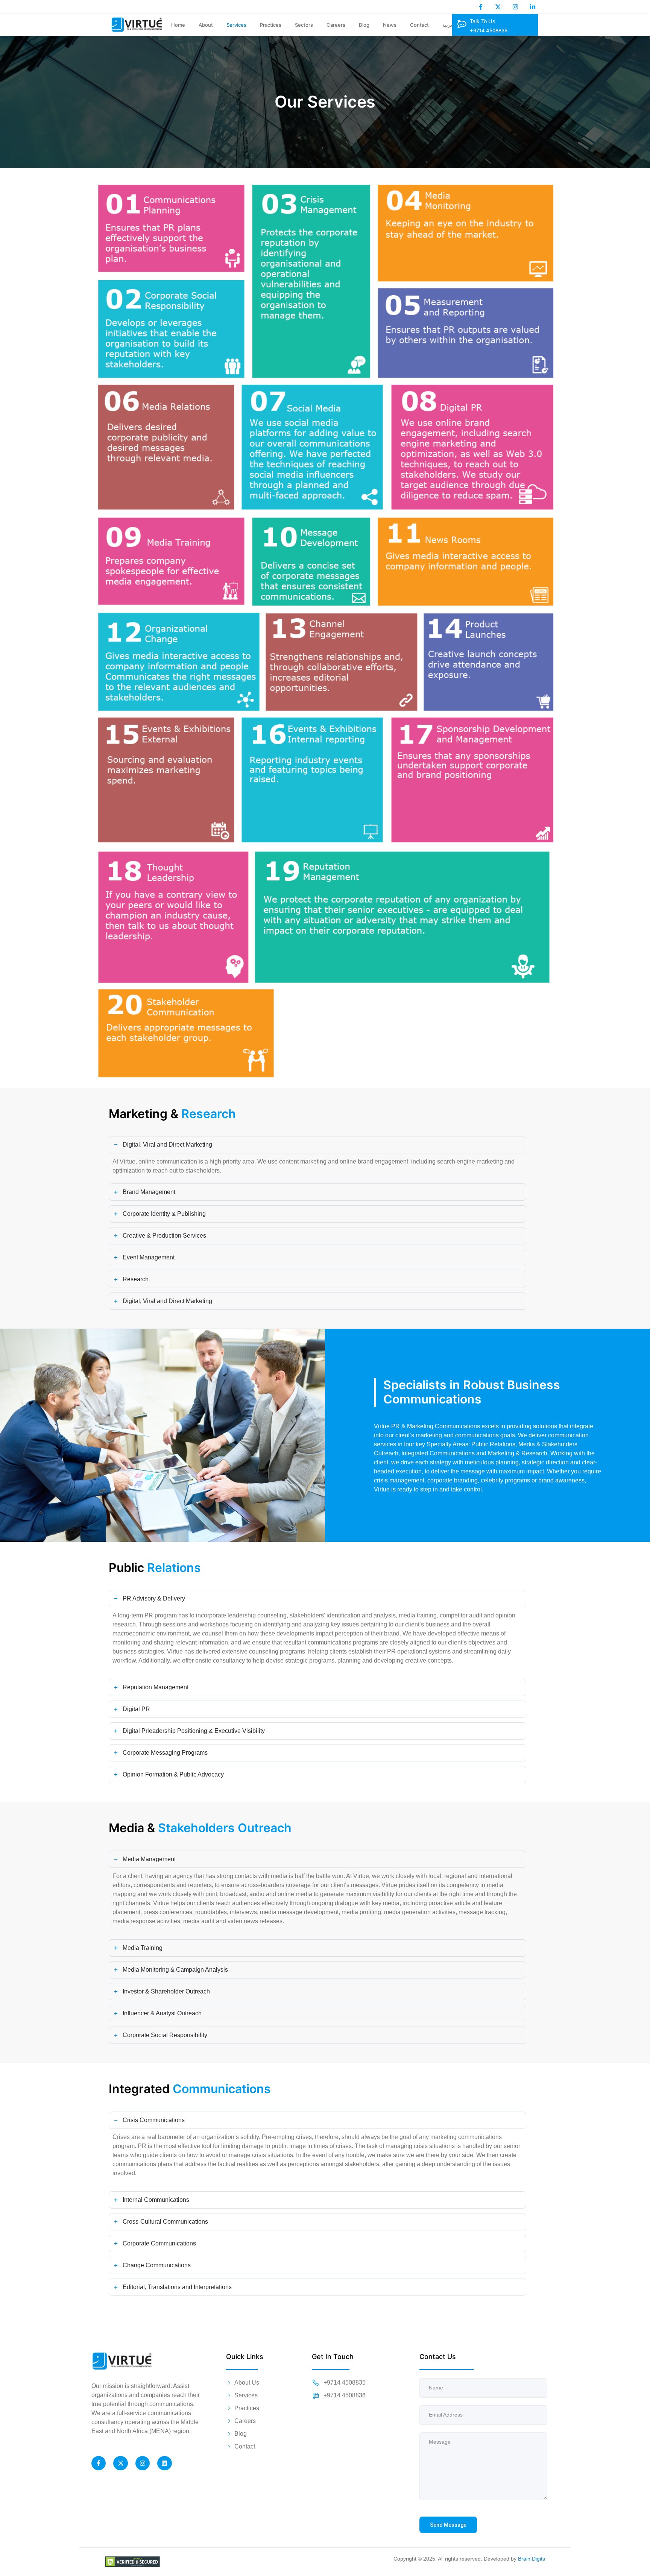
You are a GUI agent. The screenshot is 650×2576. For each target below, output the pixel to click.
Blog (364, 25)
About (206, 25)
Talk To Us (483, 21)
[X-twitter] (498, 7)
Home (178, 25)
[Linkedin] (164, 2463)
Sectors (304, 25)
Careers (336, 25)
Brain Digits (532, 2559)
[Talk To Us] (462, 24)
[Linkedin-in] (533, 7)
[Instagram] (515, 7)
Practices (271, 25)
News (390, 25)
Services (236, 25)
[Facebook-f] (481, 7)
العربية (449, 25)
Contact (419, 25)
